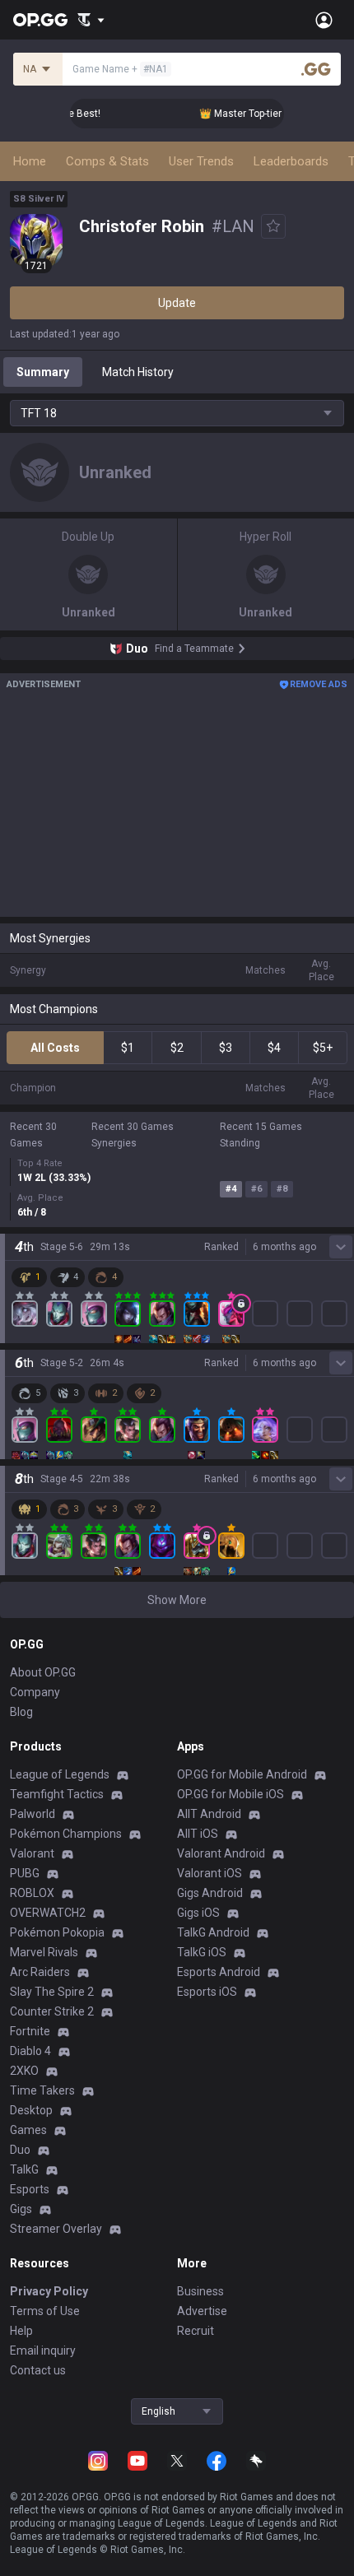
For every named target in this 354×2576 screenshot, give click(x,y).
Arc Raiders (40, 1972)
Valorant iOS (210, 1873)
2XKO (24, 2071)
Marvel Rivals (44, 1952)
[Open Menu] (324, 20)
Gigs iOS (198, 1913)
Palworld (33, 1814)
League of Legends (60, 1774)
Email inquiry (43, 2350)
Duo (20, 2150)
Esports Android (219, 1972)
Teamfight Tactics (57, 1794)
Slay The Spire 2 (52, 1992)
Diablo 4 (30, 2051)
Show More (177, 1600)
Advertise (202, 2311)
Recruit (196, 2331)
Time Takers (42, 2090)
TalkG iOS (202, 1952)
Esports (30, 2189)
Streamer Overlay (56, 2229)
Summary (43, 372)
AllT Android (209, 1814)
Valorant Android (221, 1853)
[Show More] (91, 20)
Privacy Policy (49, 2291)
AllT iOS (198, 1834)
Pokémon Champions (66, 1834)
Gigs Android (210, 1893)
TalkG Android (213, 1932)
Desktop (31, 2110)
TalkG (24, 2169)
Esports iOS (207, 1992)
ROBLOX (32, 1893)
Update (177, 303)
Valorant (32, 1853)
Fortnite (30, 2031)
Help (21, 2331)
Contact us (38, 2370)
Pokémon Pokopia (57, 1932)
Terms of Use (45, 2311)
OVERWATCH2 (48, 1913)
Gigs (21, 2209)
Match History (138, 372)
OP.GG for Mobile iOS (231, 1794)
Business (200, 2291)
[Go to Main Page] (40, 20)
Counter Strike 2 (52, 2011)
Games (28, 2130)
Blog (21, 1712)
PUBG (25, 1873)
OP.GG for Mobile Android (242, 1774)
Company (35, 1692)
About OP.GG (43, 1672)
